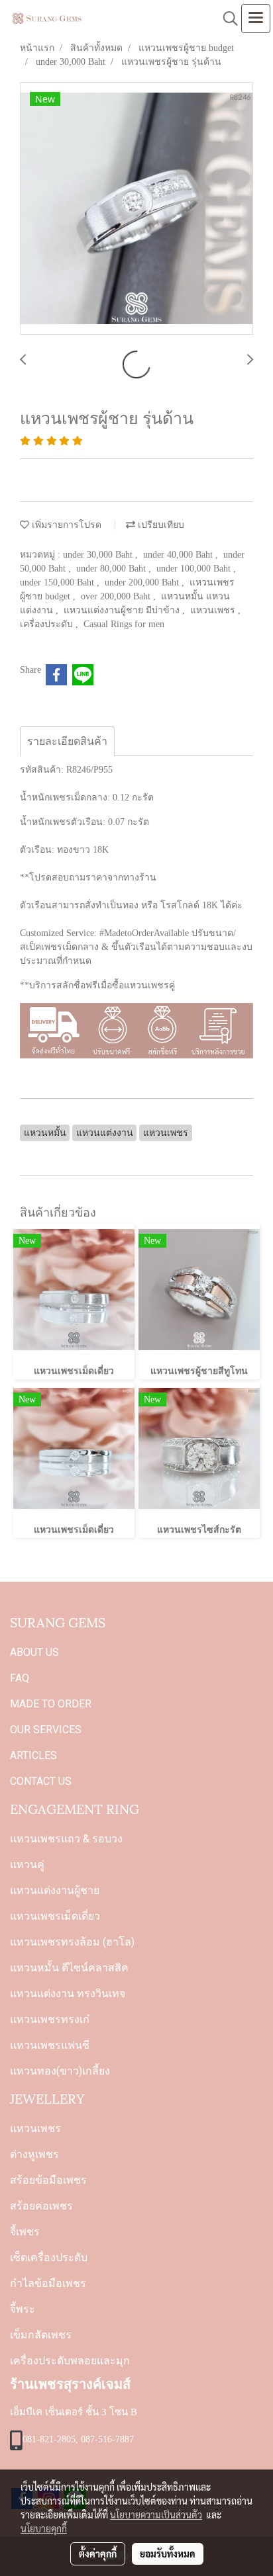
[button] (226, 19)
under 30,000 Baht (99, 555)
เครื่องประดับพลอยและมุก (70, 2361)
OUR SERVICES (46, 1730)
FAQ (20, 1678)
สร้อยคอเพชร (41, 2206)
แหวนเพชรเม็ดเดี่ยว (55, 1916)
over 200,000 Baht (117, 596)
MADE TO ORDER (51, 1704)
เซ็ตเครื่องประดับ (49, 2257)
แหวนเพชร (214, 610)
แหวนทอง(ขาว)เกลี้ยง (60, 2071)
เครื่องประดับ (48, 624)
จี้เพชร (25, 2232)
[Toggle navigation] (256, 19)
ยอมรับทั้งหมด (168, 2554)
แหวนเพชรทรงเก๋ (50, 2019)
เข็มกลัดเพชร (41, 2335)
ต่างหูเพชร (34, 2154)
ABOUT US (34, 1652)
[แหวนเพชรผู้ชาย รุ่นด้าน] (136, 209)
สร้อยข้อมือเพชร (48, 2180)
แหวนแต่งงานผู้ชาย (55, 1890)
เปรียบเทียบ (160, 525)
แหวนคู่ (27, 1865)
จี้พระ (23, 2309)
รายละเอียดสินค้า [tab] (67, 741)
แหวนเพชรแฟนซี (50, 2045)
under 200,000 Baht (143, 582)
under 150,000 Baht (58, 582)
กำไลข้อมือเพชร (48, 2283)
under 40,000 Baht (179, 555)
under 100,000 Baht (195, 569)
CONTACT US (41, 1781)
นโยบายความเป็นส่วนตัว (156, 2514)
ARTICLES (33, 1755)
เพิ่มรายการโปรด (65, 525)
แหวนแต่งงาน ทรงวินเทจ (68, 1994)
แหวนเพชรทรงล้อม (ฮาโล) (72, 1942)
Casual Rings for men (124, 624)
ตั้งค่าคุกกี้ (98, 2554)
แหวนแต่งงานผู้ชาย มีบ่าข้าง (123, 610)
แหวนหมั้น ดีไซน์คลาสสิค (69, 1968)
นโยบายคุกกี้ (44, 2528)
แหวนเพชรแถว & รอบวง (66, 1839)
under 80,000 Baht (112, 569)
